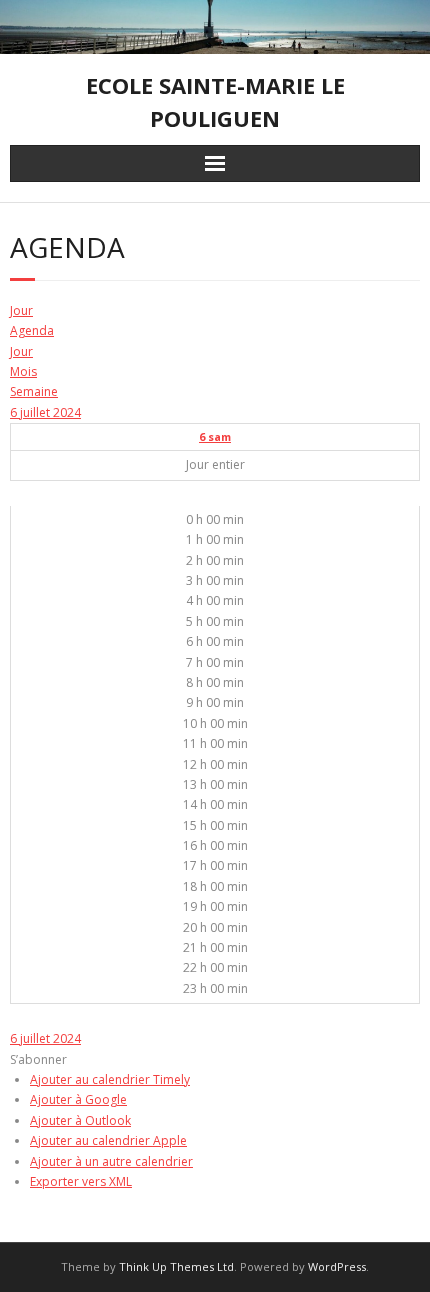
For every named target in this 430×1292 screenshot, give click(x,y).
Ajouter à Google (78, 1099)
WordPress (337, 1266)
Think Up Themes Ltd (176, 1266)
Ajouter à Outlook (80, 1120)
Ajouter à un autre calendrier (111, 1161)
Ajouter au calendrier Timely (110, 1079)
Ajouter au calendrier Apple (108, 1140)
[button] (38, 1059)
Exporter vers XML (81, 1181)
